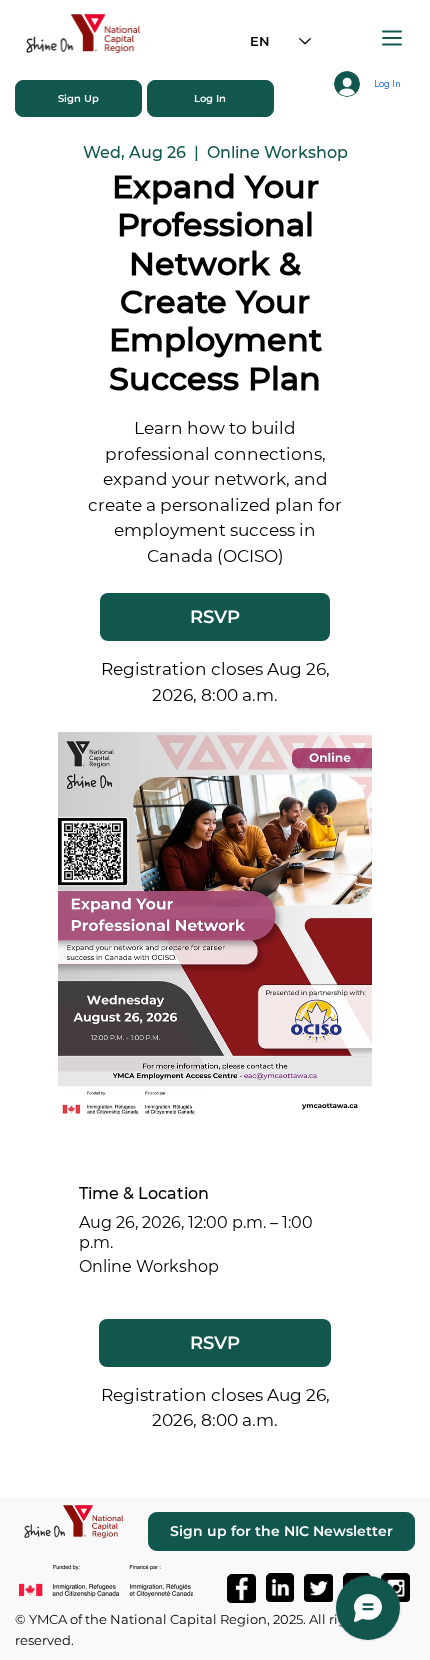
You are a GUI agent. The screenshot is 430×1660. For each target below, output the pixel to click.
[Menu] (393, 38)
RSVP (215, 617)
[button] (78, 98)
